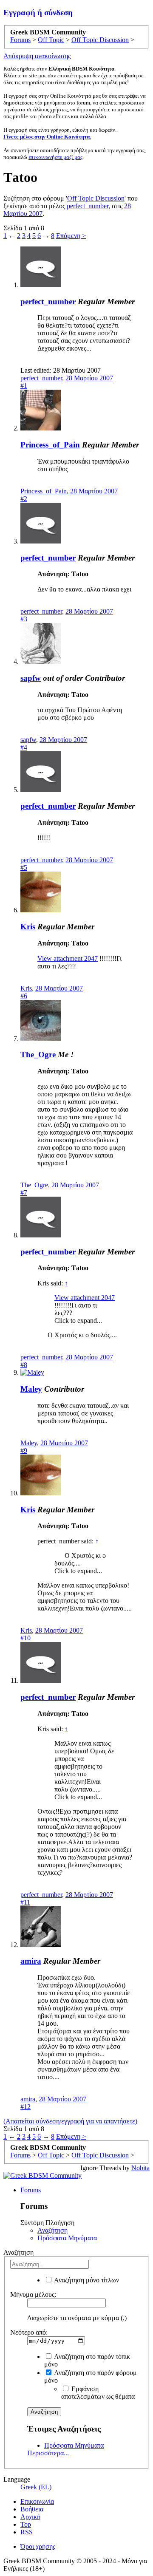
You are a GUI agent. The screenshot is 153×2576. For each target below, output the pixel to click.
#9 (24, 1451)
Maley (31, 1389)
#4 (24, 747)
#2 (24, 499)
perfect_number (88, 206)
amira (31, 1961)
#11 (25, 1902)
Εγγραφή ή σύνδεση (38, 13)
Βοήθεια (32, 2509)
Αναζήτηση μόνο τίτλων (86, 2280)
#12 (25, 2107)
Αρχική (30, 2517)
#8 (24, 1365)
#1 (24, 386)
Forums (31, 2190)
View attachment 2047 (68, 958)
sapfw (31, 678)
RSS (27, 2532)
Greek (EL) (36, 2487)
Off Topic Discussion (96, 198)
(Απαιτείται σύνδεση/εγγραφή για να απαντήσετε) (70, 2121)
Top (26, 2524)
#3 (24, 619)
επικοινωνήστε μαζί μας (55, 157)
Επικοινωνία (37, 2501)
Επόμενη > (71, 236)
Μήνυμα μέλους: (33, 2294)
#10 (25, 1638)
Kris (28, 927)
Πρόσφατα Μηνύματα (67, 2238)
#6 (24, 996)
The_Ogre (38, 1054)
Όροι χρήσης (38, 2546)
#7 (24, 1193)
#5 (24, 868)
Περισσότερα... (48, 2453)
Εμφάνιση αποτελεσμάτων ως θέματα (98, 2393)
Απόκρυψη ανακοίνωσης (37, 56)
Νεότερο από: (29, 2332)
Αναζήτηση (52, 2230)
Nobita (140, 2168)
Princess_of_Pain (50, 445)
